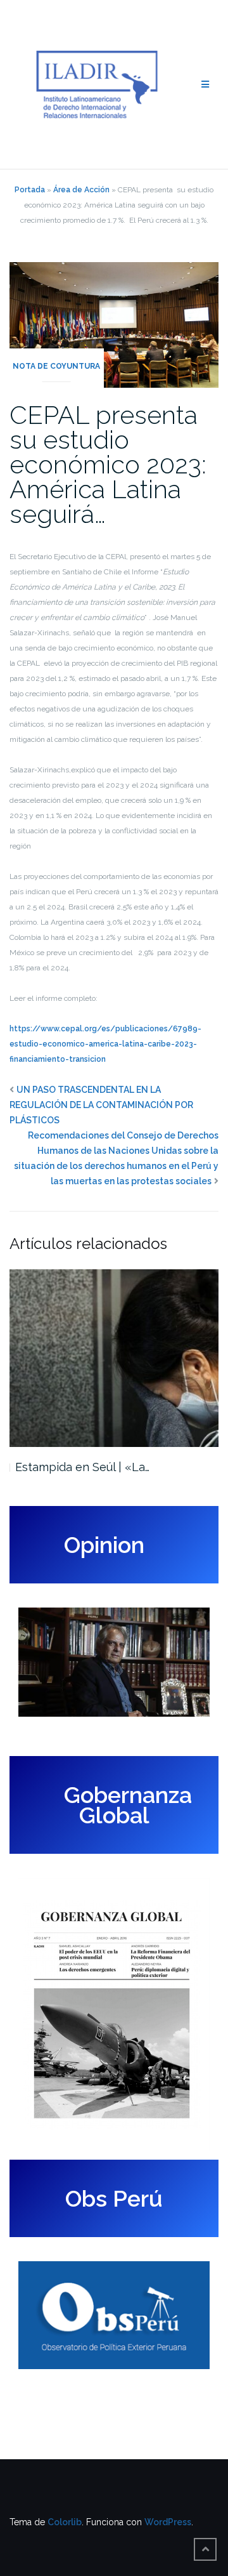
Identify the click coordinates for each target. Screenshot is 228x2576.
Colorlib (65, 2522)
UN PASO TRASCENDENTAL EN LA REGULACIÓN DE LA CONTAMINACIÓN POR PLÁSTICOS (101, 1105)
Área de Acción (81, 190)
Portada (30, 190)
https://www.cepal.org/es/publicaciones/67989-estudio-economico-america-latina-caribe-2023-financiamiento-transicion (105, 1044)
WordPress (168, 2522)
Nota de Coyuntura (56, 366)
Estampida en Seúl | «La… (82, 1467)
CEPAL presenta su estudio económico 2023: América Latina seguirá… (108, 464)
